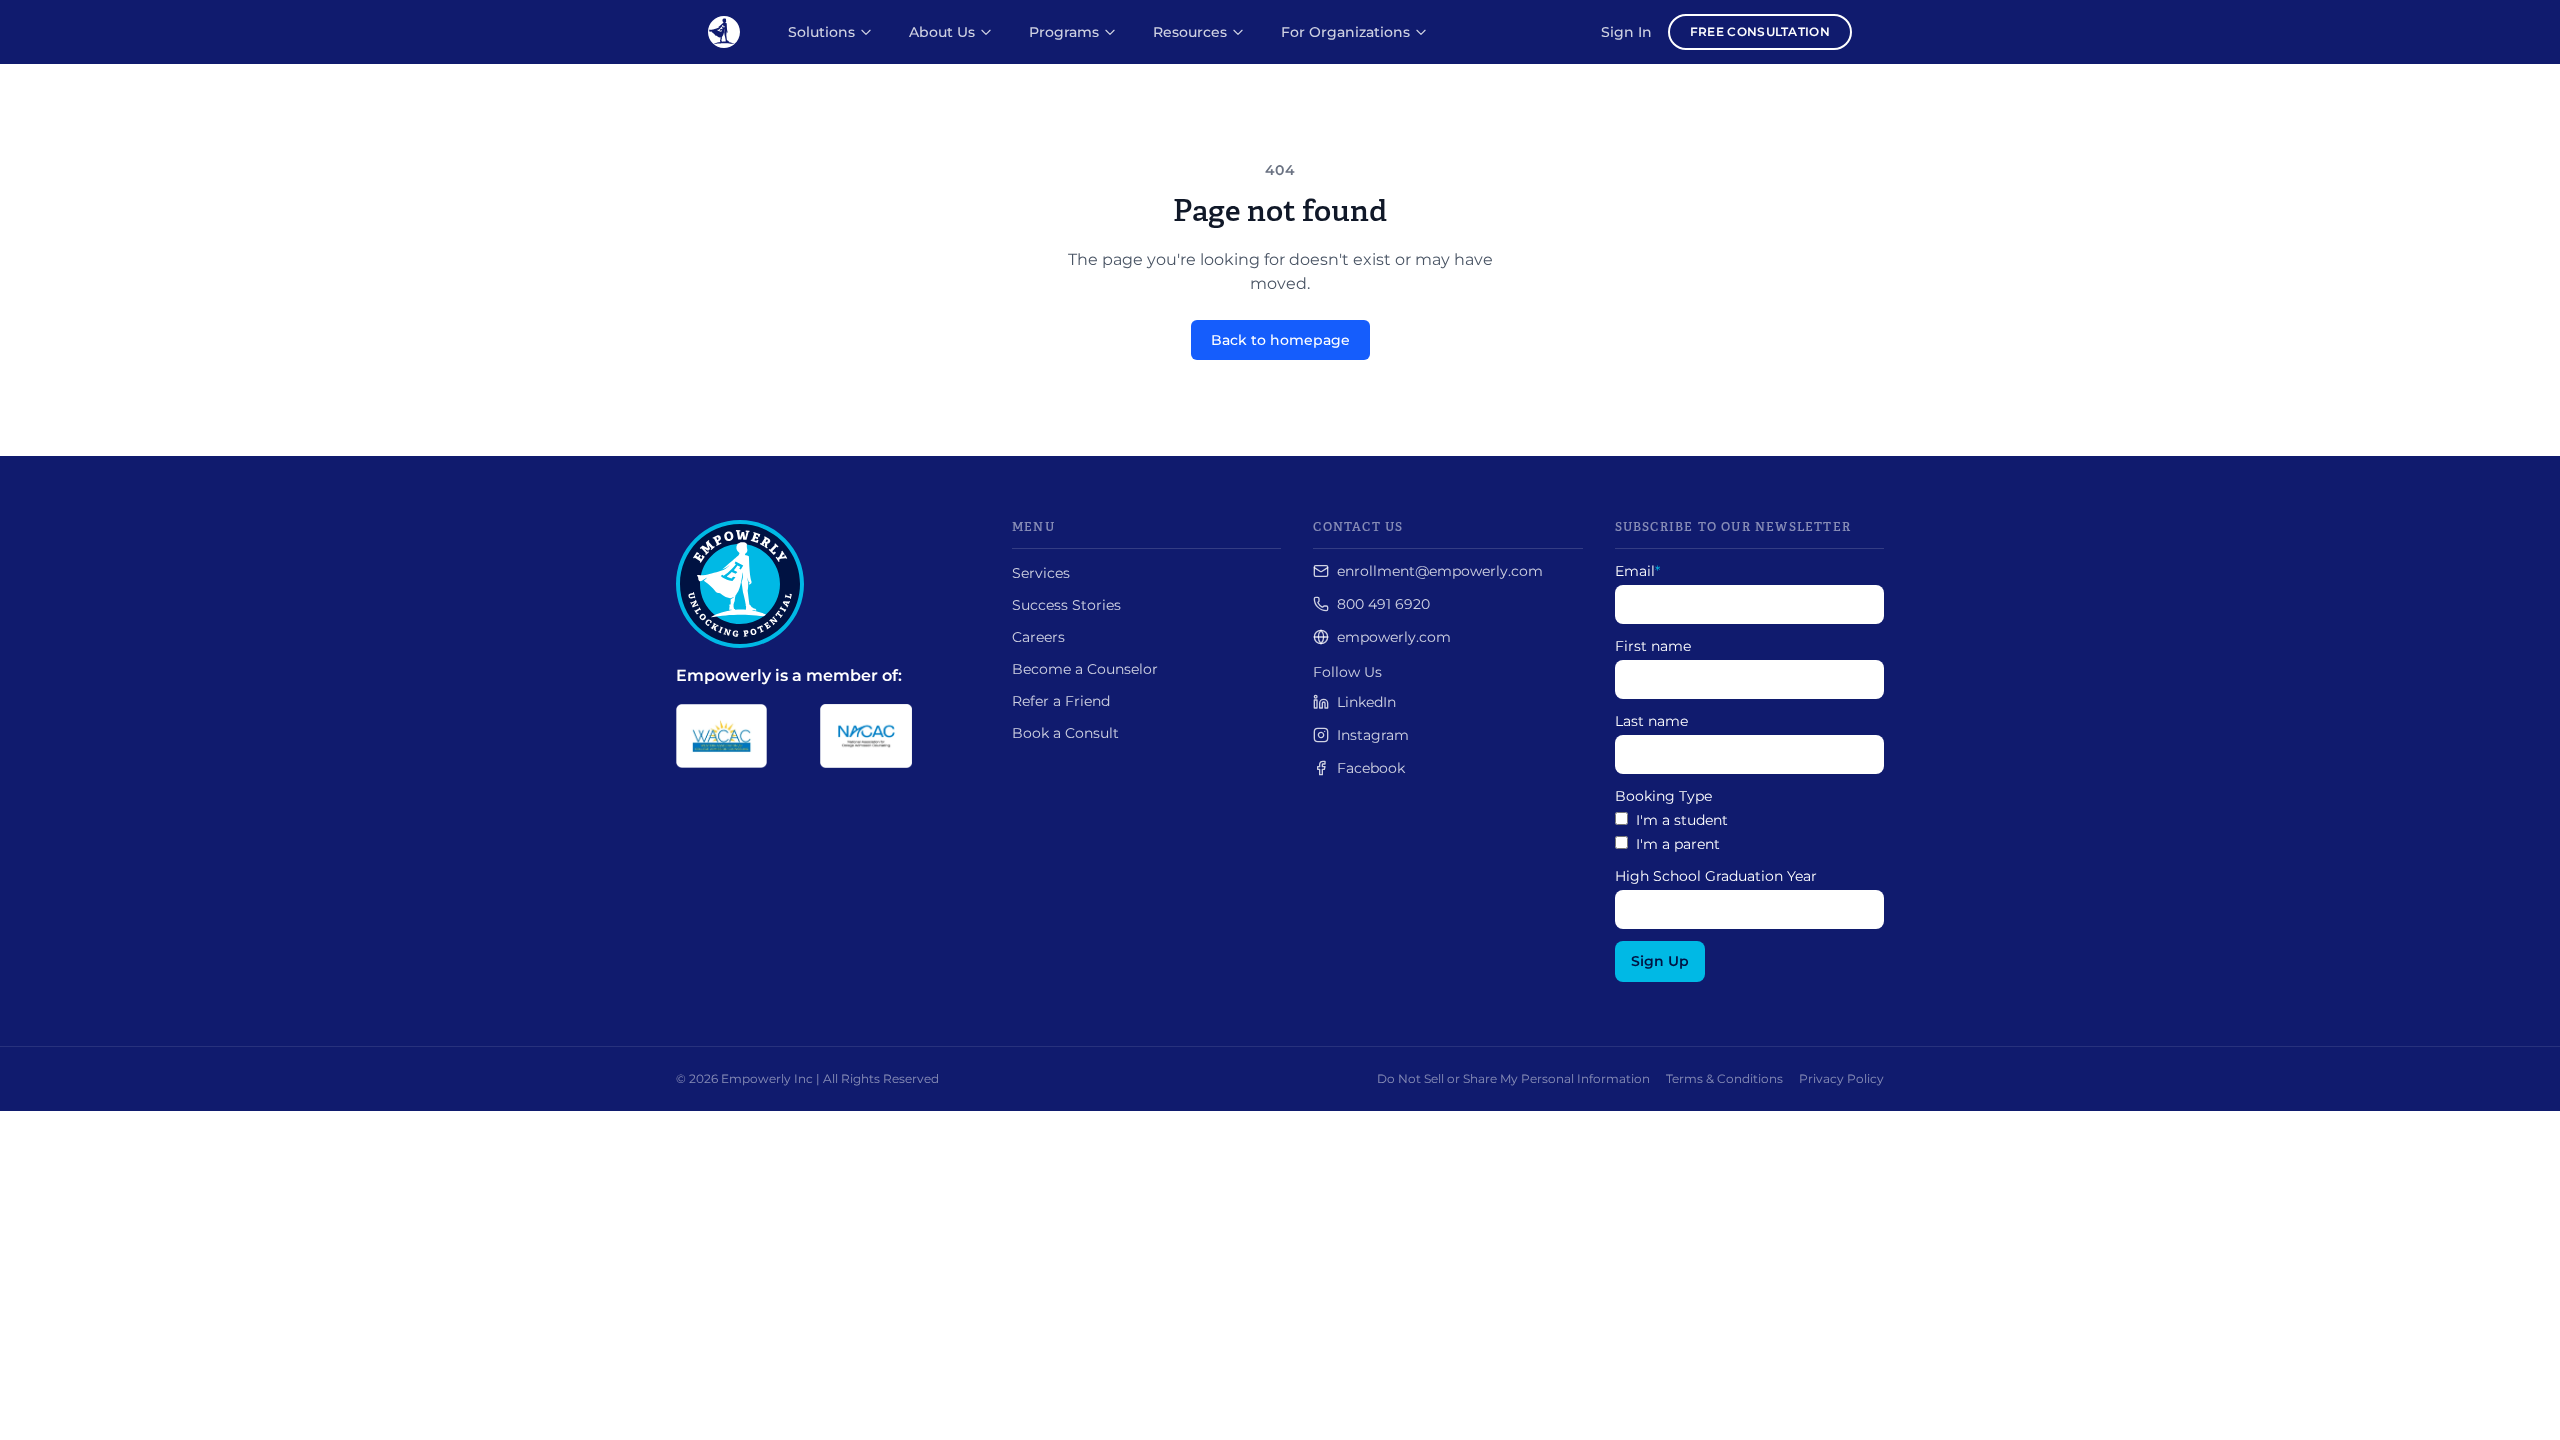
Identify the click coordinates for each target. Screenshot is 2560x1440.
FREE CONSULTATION (1760, 31)
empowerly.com (1394, 637)
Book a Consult (1065, 733)
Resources (1190, 32)
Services (1041, 573)
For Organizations (1345, 32)
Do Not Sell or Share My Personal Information (1513, 1078)
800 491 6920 (1383, 604)
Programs (1064, 32)
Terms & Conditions (1724, 1078)
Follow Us (1347, 672)
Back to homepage (1280, 340)
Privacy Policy (1841, 1078)
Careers (1038, 637)
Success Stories (1066, 605)
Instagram (1373, 735)
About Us (942, 32)
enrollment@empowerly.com (1440, 571)
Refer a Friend (1061, 701)
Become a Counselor (1085, 669)
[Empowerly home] (724, 32)
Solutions (821, 32)
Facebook (1371, 768)
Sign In (1626, 32)
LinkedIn (1366, 702)
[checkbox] (1749, 832)
